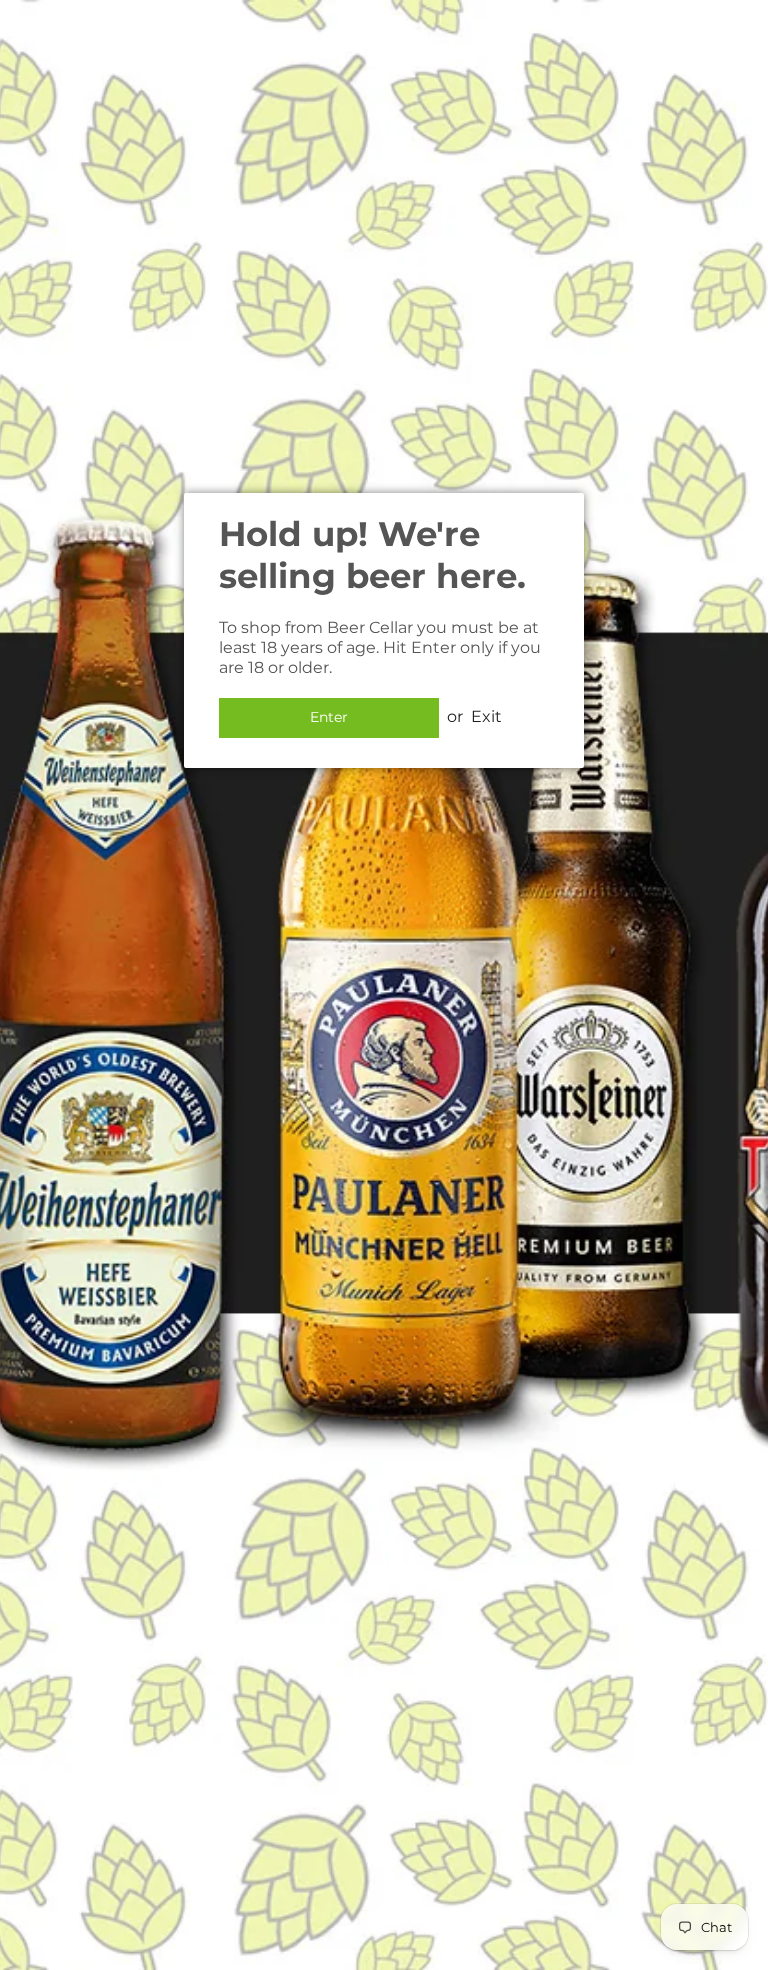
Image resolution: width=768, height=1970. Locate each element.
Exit (486, 716)
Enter (329, 717)
